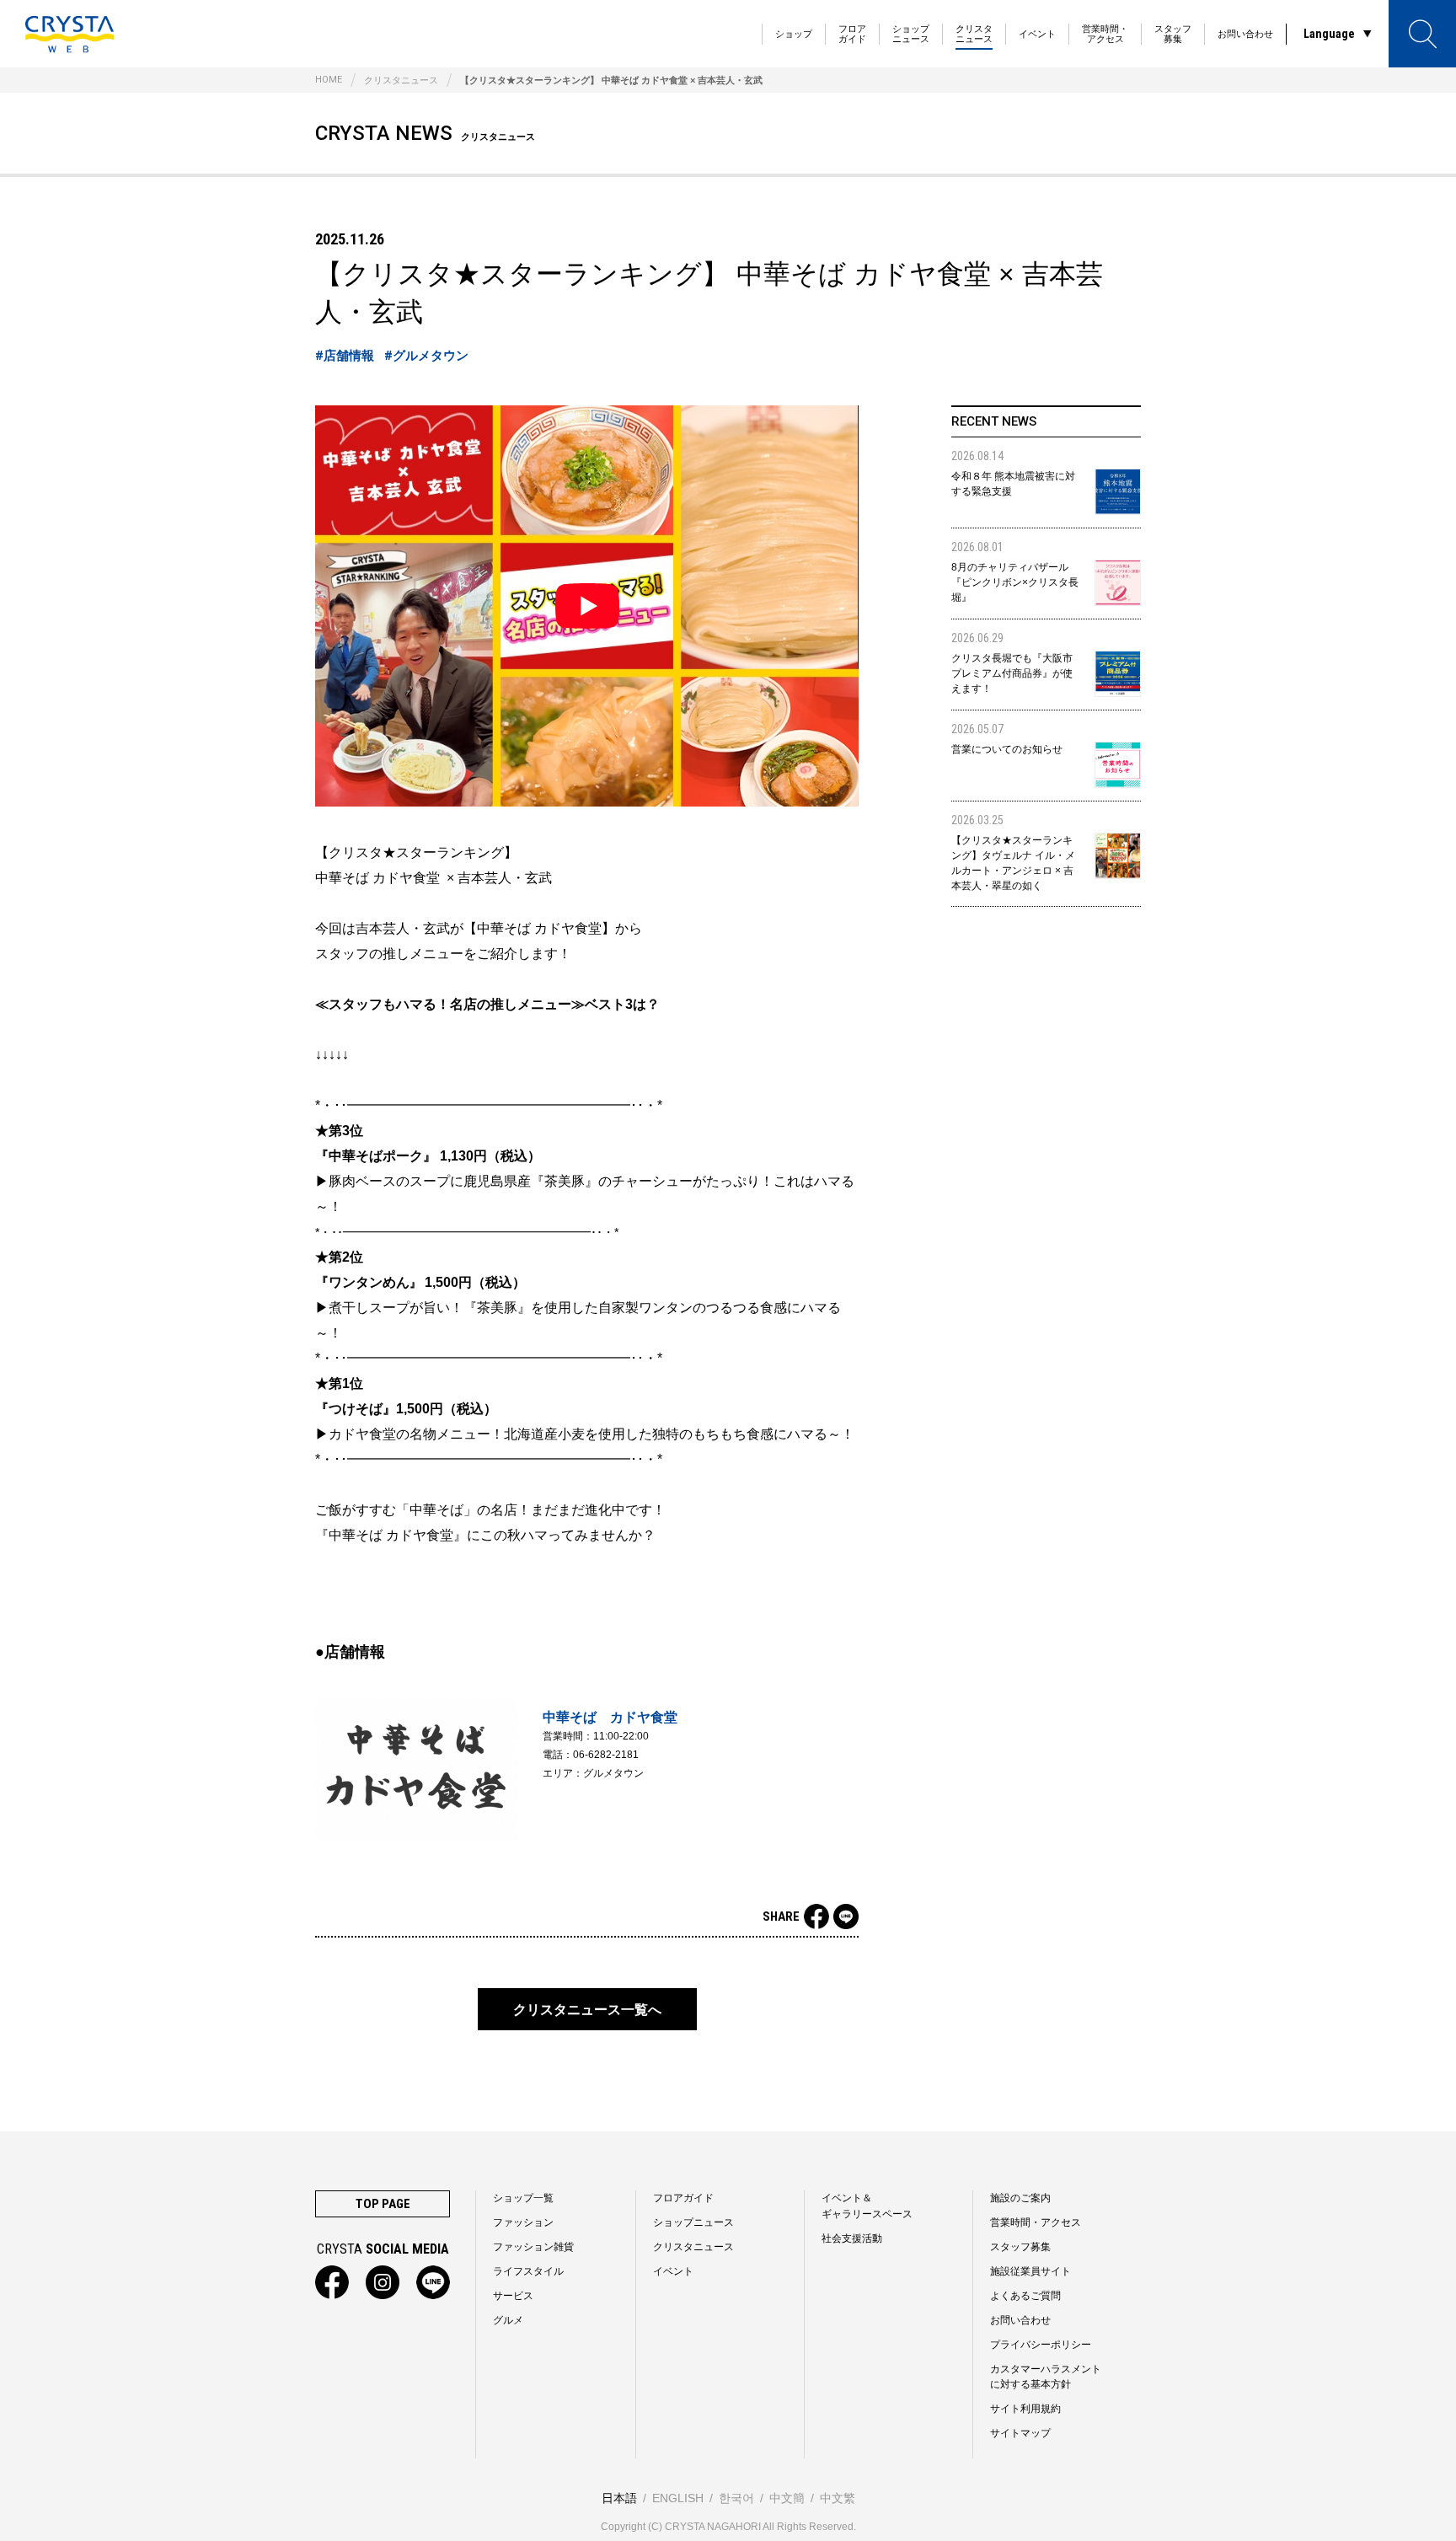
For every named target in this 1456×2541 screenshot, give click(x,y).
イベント (1037, 34)
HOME (329, 80)
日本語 (619, 2498)
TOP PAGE (383, 2204)
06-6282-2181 (606, 1755)
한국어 (736, 2498)
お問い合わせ (1245, 34)
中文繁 (838, 2498)
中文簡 (787, 2498)
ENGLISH (678, 2498)
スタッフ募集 (1173, 34)
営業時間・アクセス (1105, 34)
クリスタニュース (974, 34)
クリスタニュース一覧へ (587, 2010)
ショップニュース (911, 34)
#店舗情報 (345, 356)
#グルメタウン (426, 356)
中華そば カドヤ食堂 (610, 1717)
